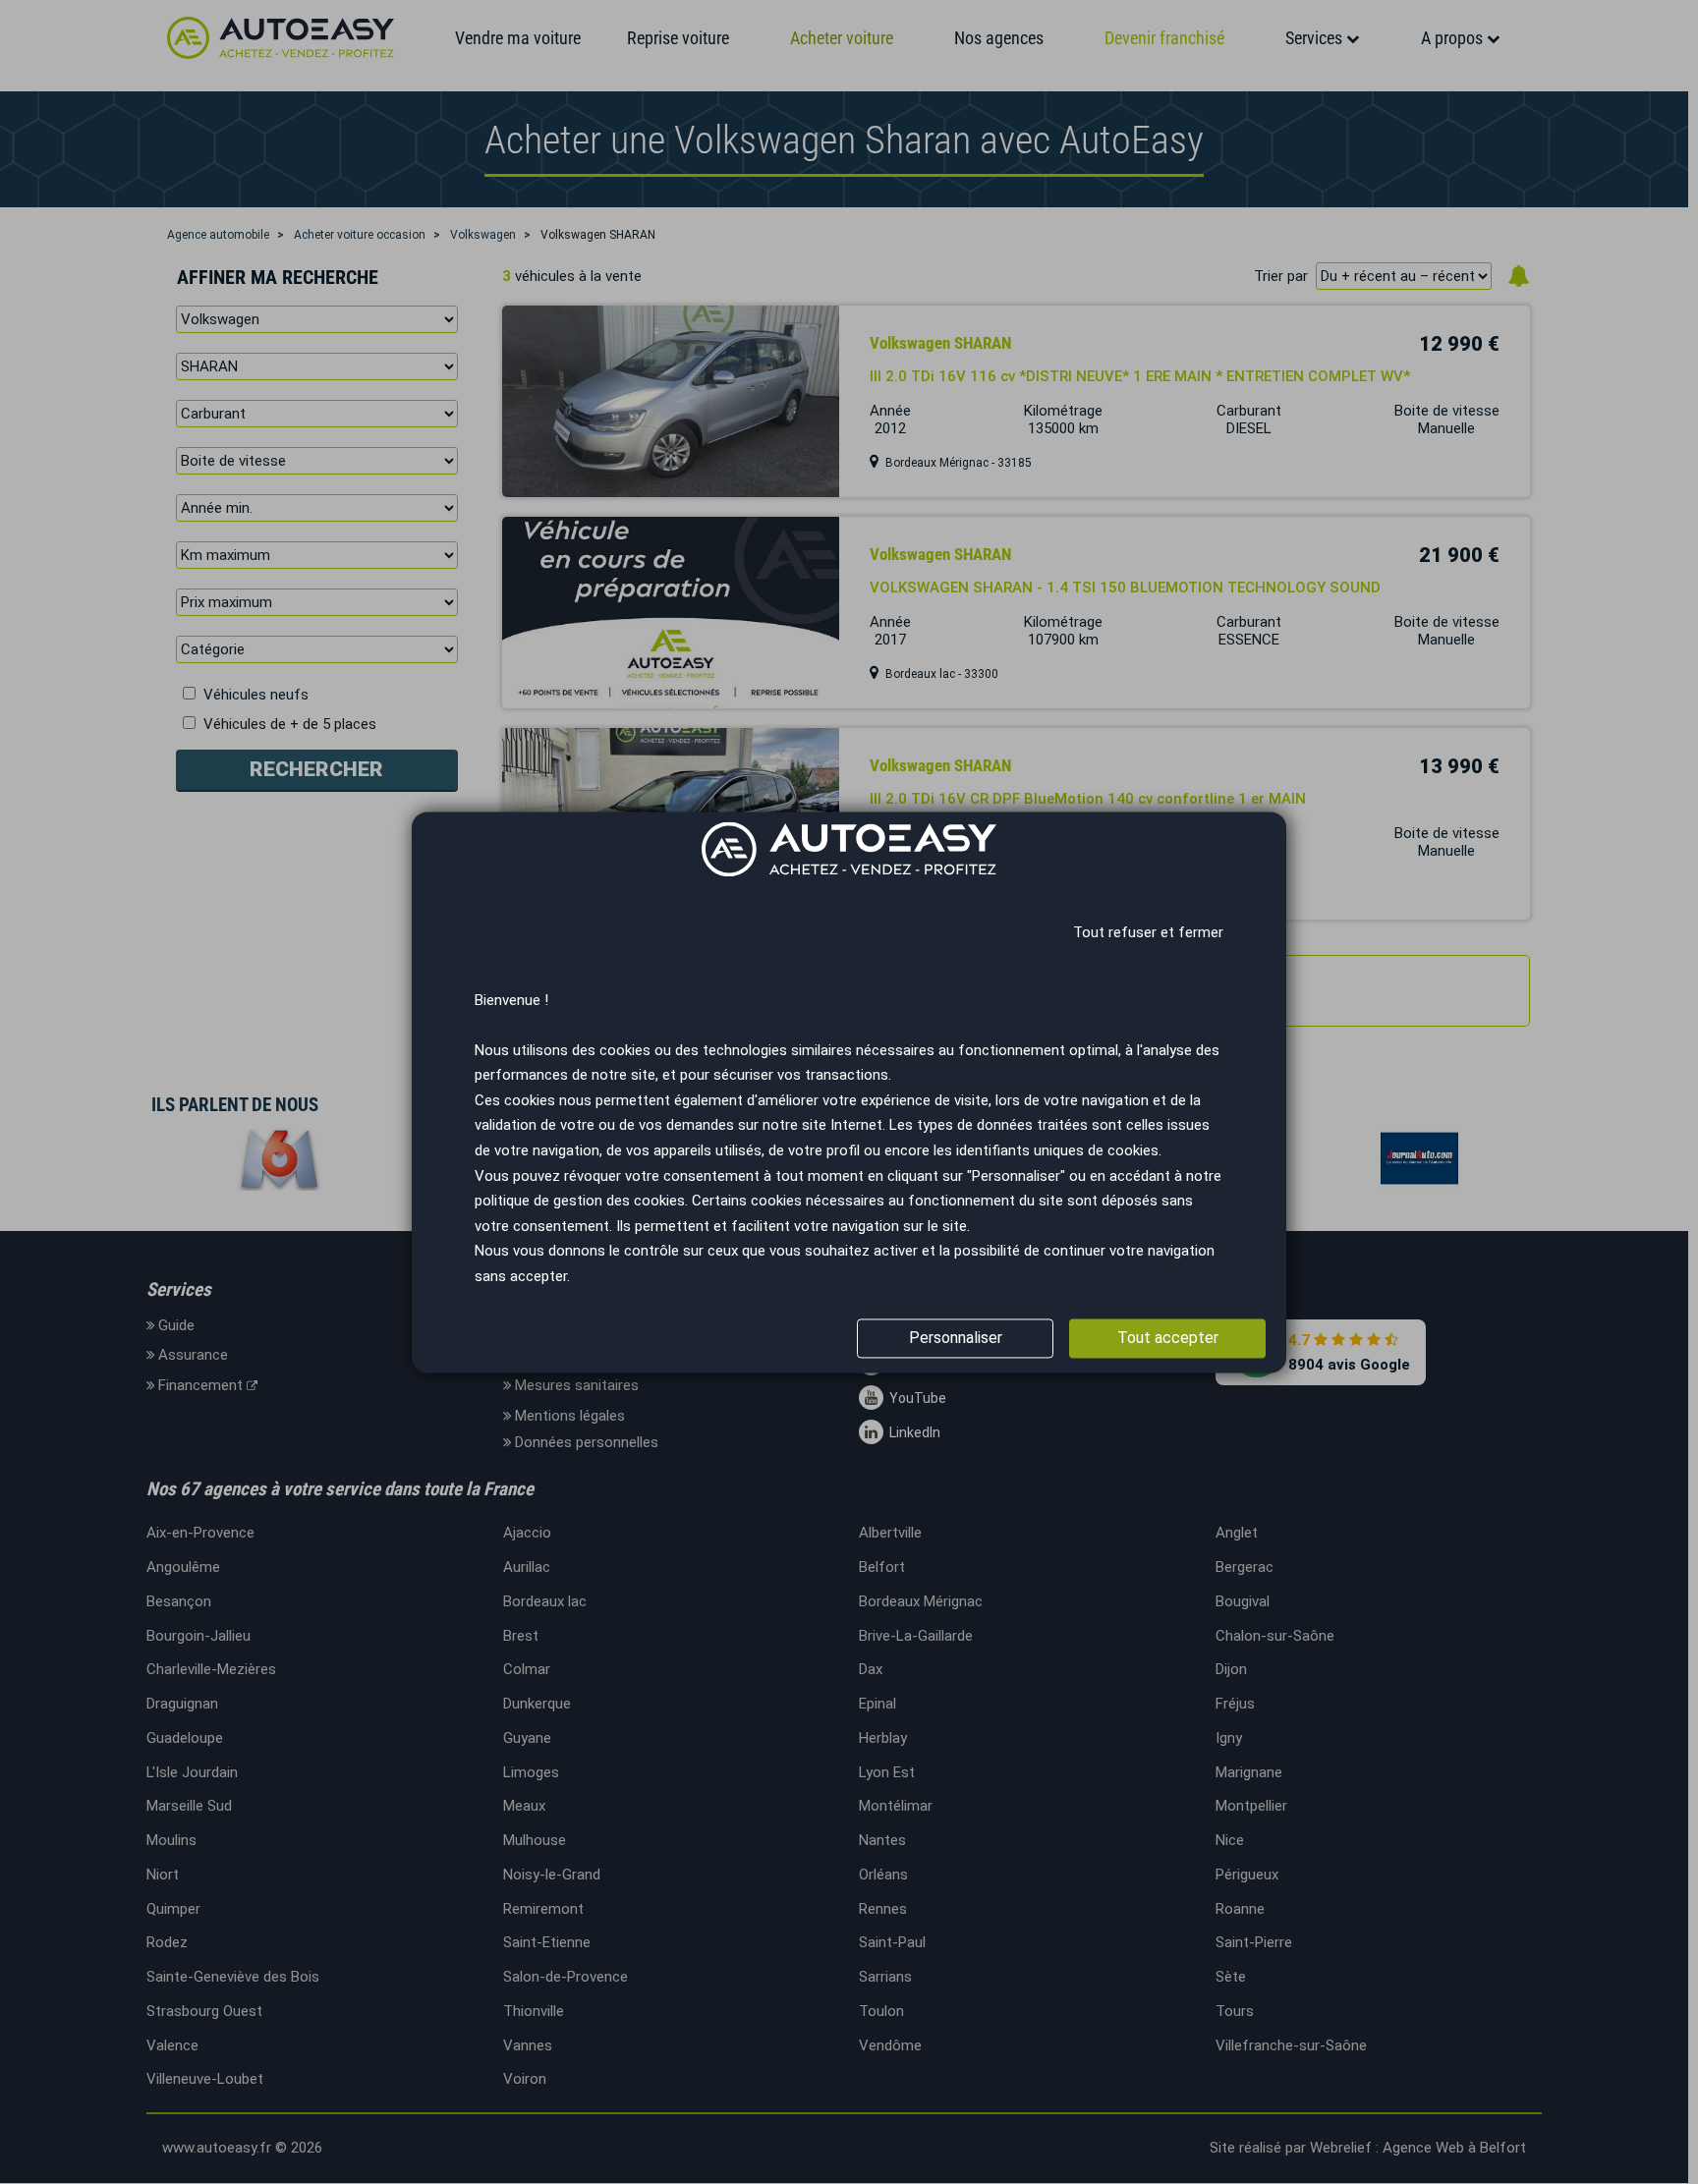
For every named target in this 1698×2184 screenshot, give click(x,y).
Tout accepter (1168, 1338)
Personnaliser (956, 1338)
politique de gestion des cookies (580, 1202)
